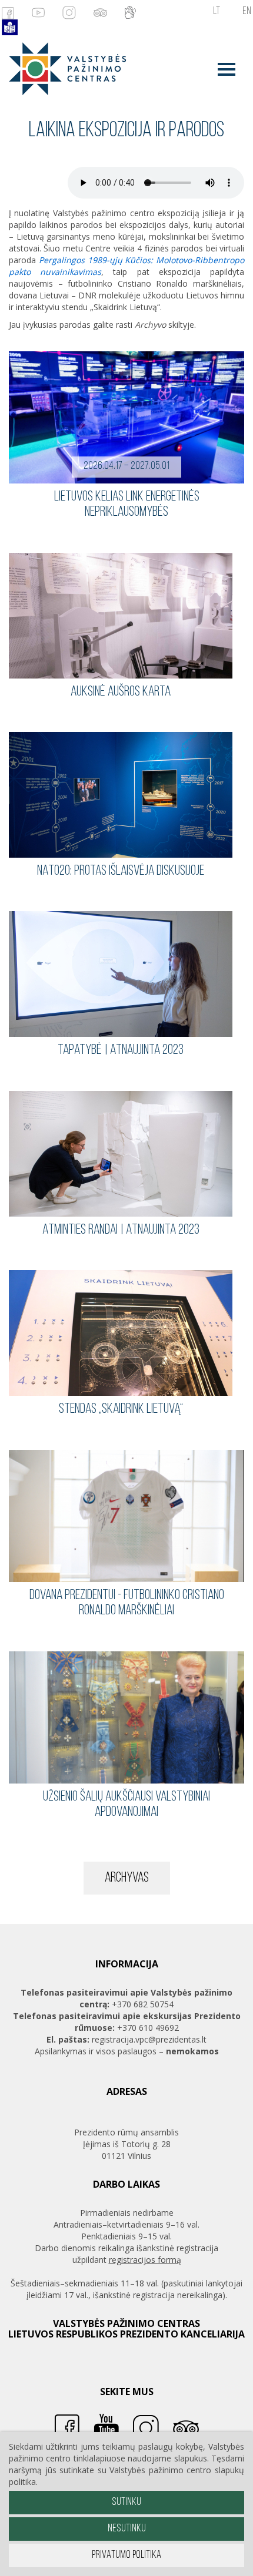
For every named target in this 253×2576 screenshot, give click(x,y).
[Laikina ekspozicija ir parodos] (63, 68)
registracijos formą (145, 2260)
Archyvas (127, 1878)
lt (217, 12)
